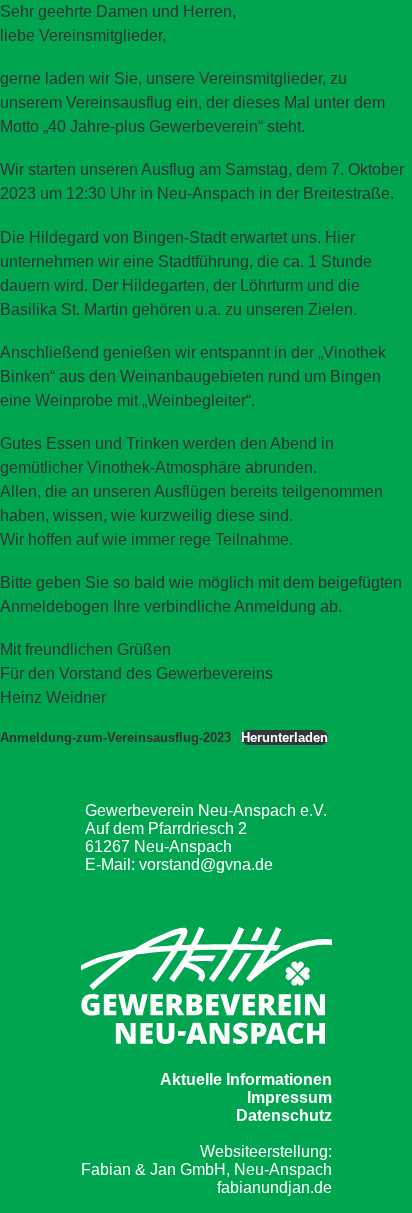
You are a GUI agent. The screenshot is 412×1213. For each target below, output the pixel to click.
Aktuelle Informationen (246, 1079)
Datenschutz (284, 1115)
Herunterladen (284, 737)
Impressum (289, 1097)
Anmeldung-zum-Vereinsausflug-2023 (115, 737)
